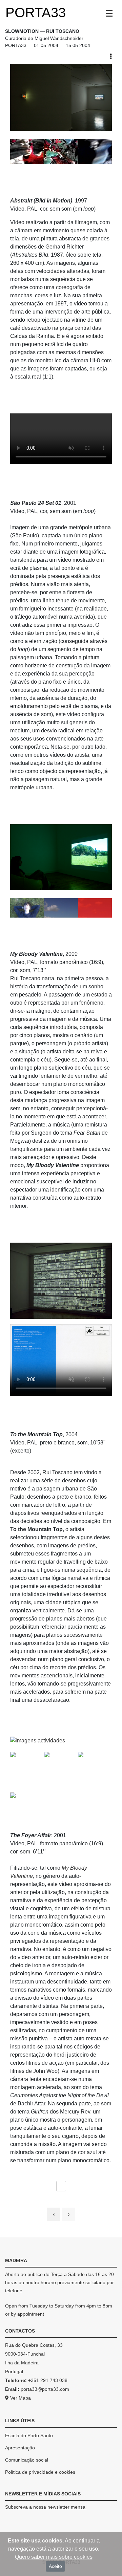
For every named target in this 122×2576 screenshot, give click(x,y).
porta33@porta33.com (45, 2389)
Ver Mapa (20, 2398)
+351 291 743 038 (48, 2380)
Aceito (55, 2566)
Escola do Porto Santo (29, 2435)
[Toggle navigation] (109, 14)
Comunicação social (27, 2460)
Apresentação (20, 2448)
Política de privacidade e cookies (40, 2472)
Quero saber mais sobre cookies (54, 2557)
